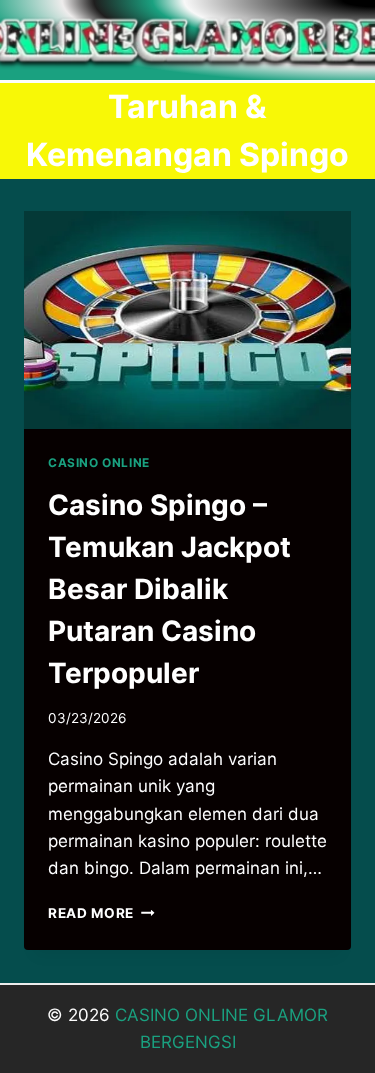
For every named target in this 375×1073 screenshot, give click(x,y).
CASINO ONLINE (99, 462)
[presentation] (187, 320)
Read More (101, 913)
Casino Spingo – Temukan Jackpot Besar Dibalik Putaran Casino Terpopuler (169, 589)
